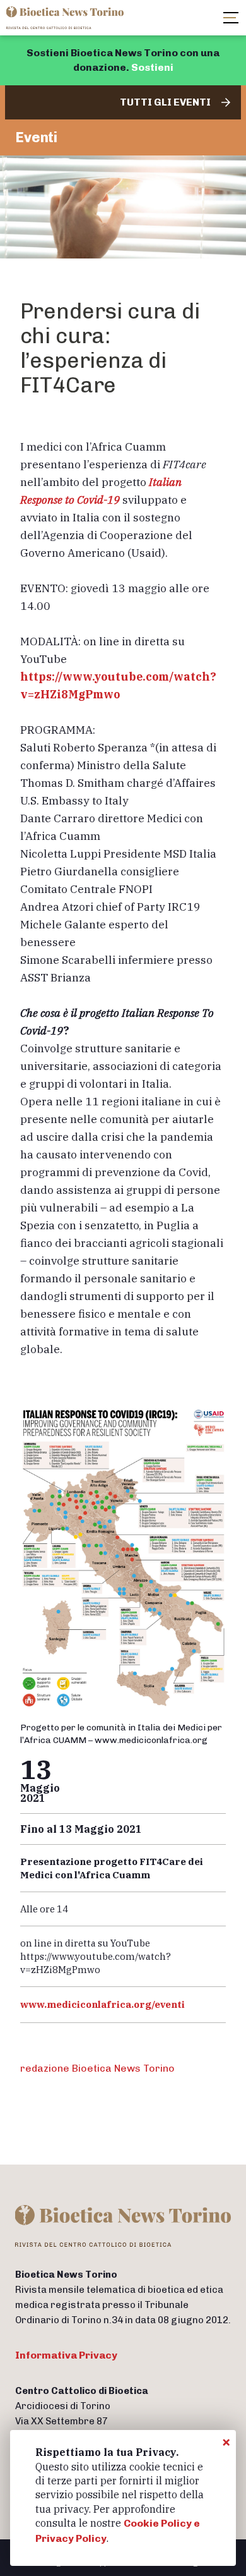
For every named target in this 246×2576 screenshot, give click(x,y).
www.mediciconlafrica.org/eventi (103, 2004)
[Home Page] (66, 18)
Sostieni (152, 67)
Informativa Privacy (66, 2355)
